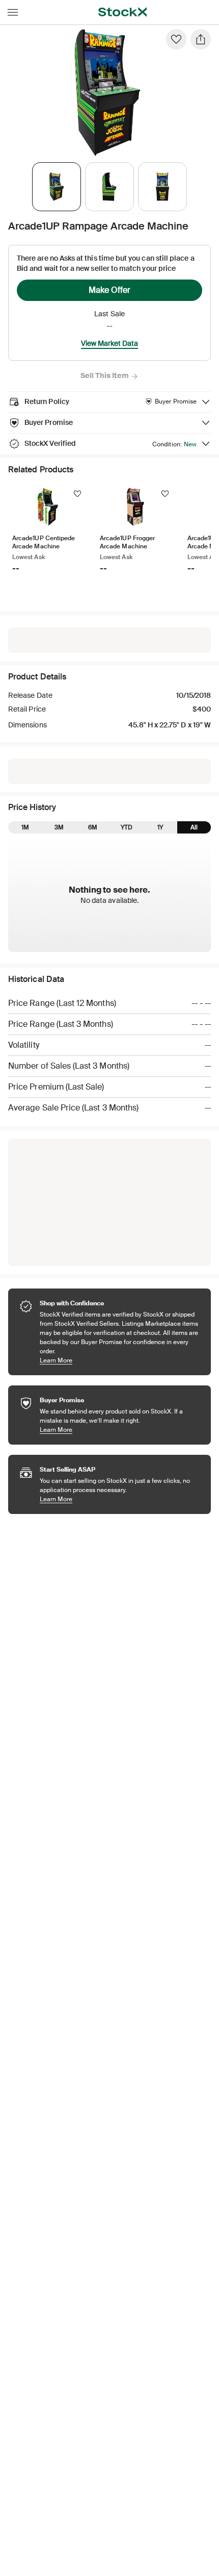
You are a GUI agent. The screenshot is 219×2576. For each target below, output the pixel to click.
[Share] (201, 39)
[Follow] (77, 494)
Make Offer (109, 290)
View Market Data (109, 343)
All (194, 827)
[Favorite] (176, 39)
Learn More (120, 1360)
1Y (160, 827)
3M (59, 827)
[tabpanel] (107, 93)
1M (25, 827)
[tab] (57, 187)
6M (93, 827)
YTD (127, 827)
